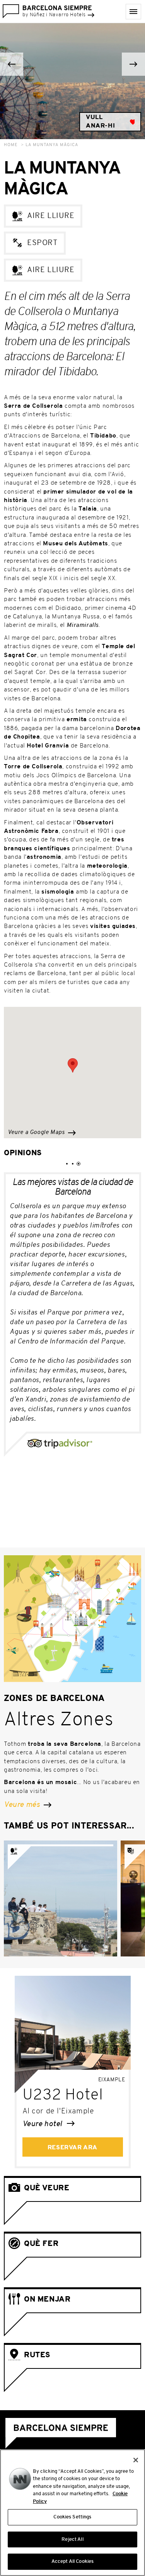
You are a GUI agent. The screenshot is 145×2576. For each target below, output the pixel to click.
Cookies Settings (72, 2517)
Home (11, 145)
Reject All (72, 2539)
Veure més (23, 1805)
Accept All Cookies (72, 2562)
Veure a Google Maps (37, 1133)
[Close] (136, 2460)
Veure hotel (43, 2124)
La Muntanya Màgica (52, 145)
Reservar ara (72, 2148)
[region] (72, 2513)
